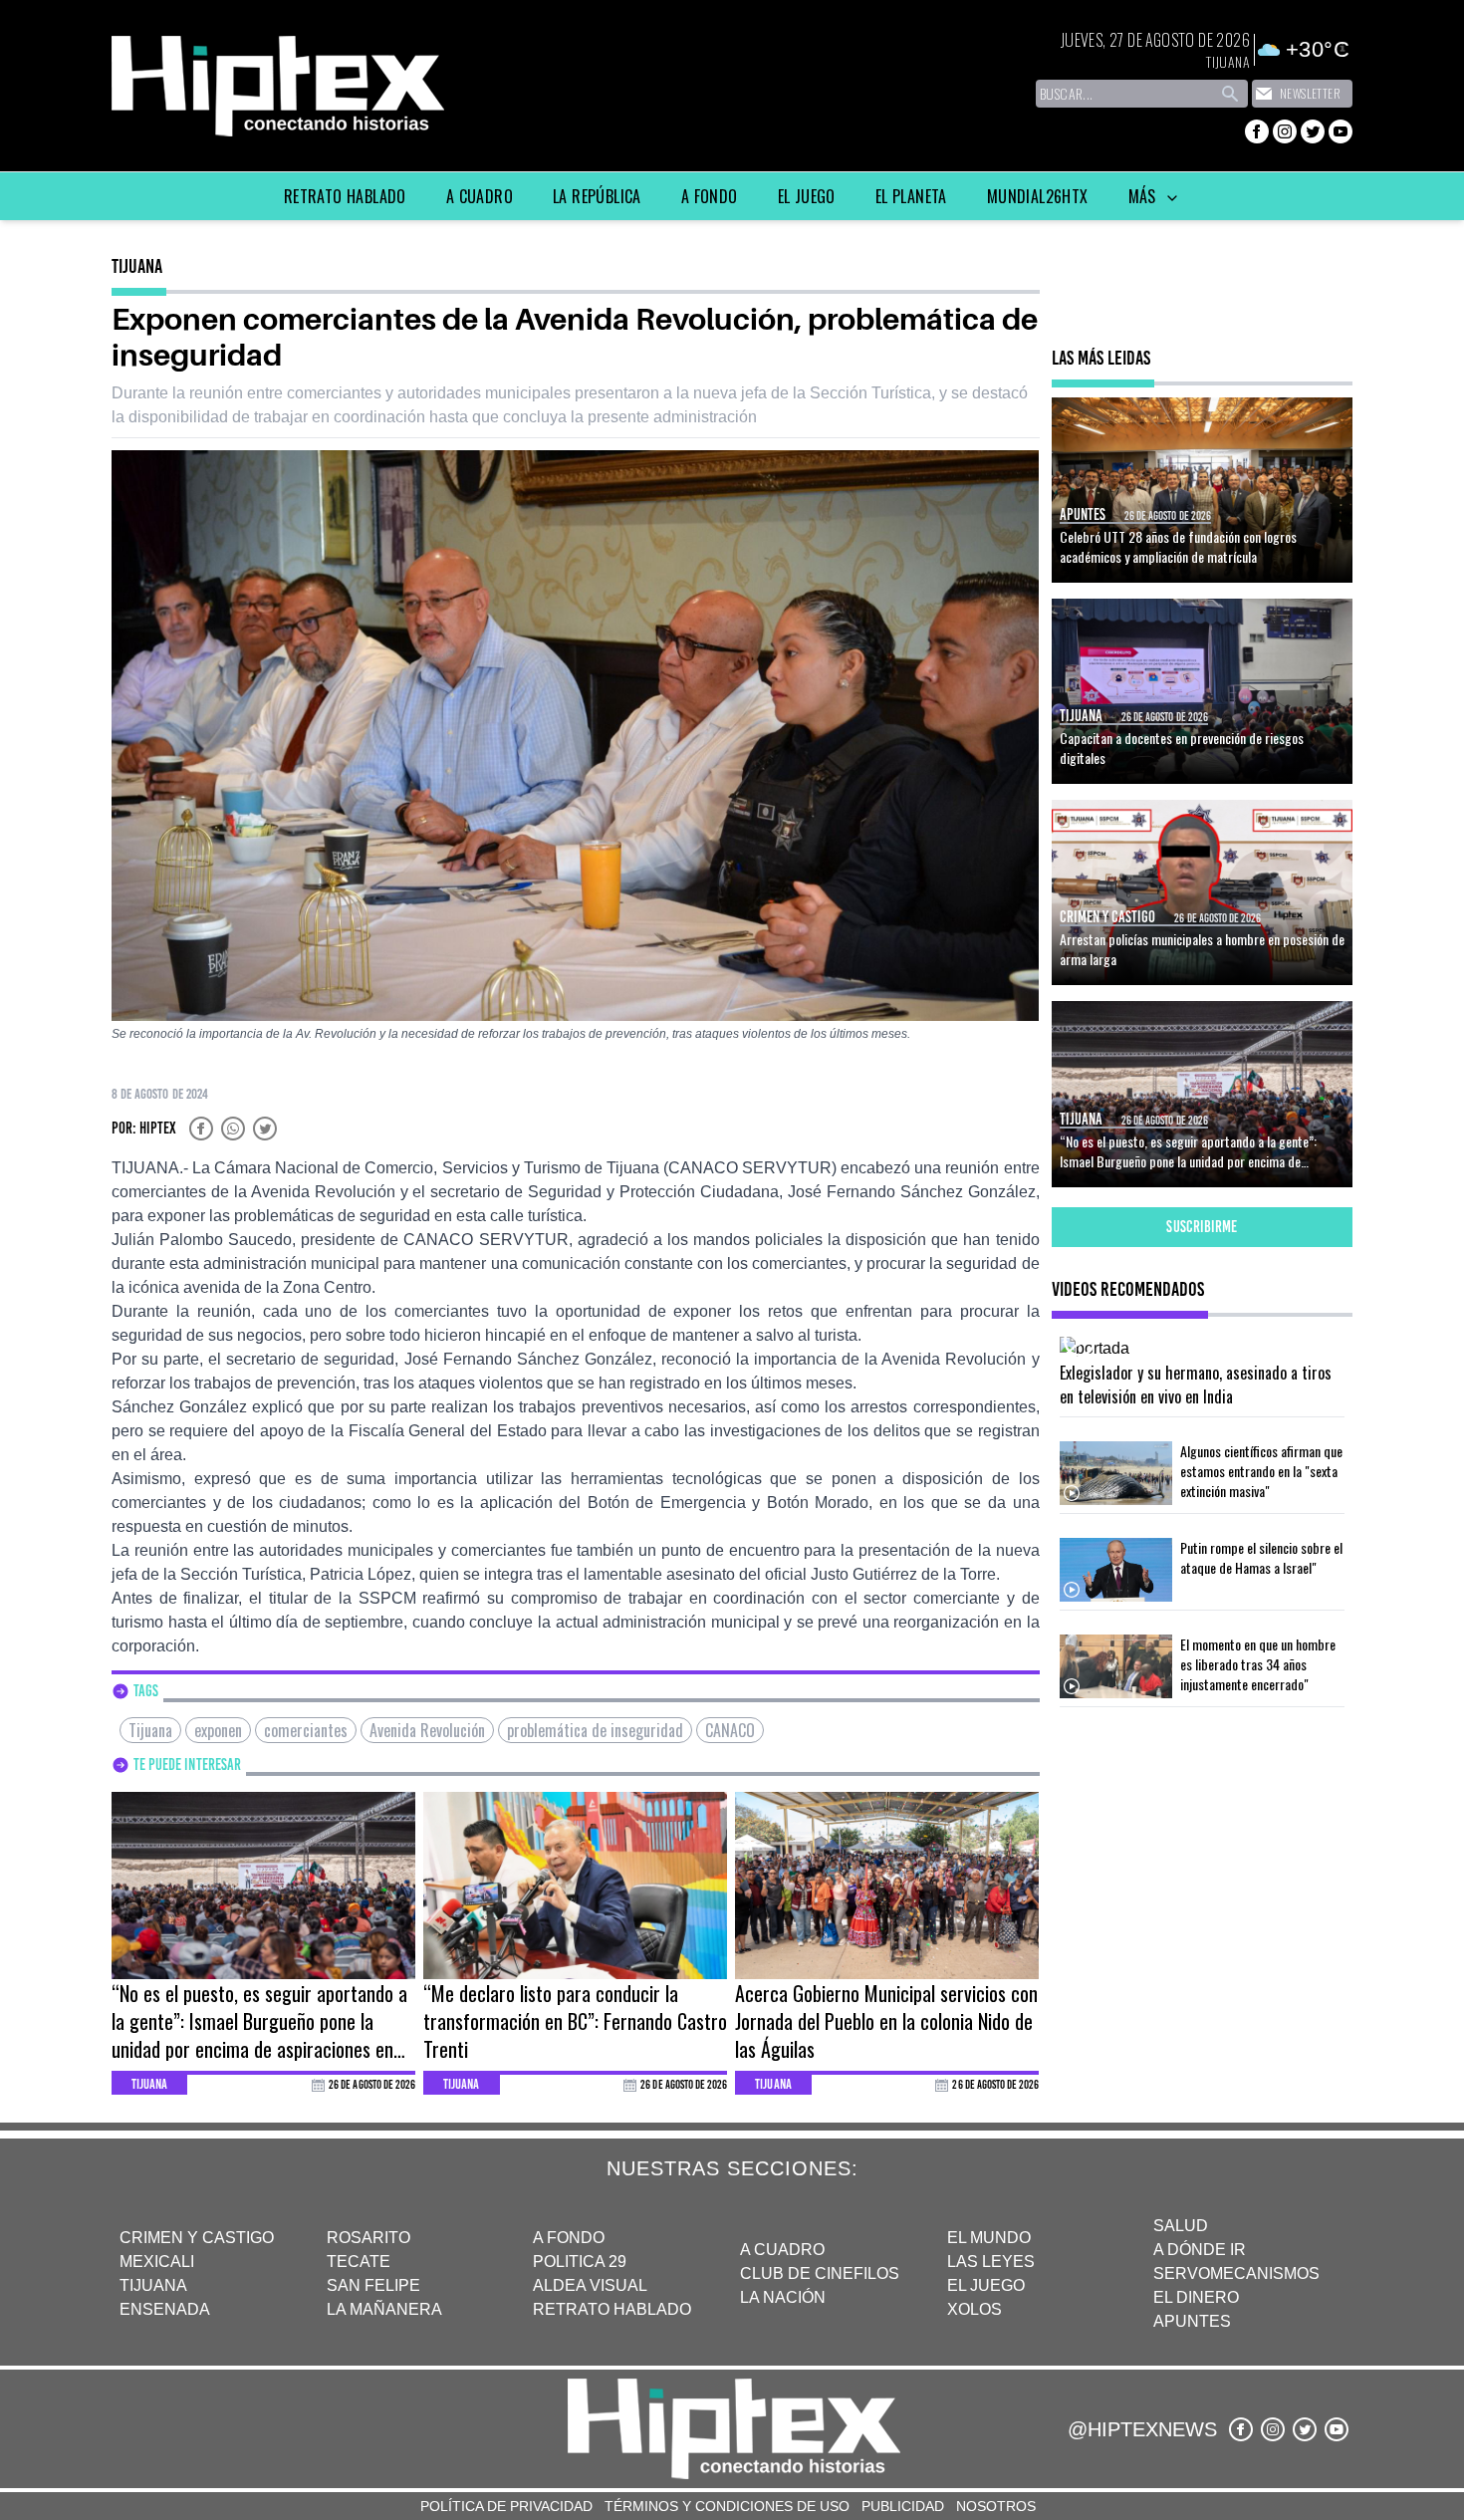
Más (1145, 196)
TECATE (359, 2262)
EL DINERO (1196, 2297)
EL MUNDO (989, 2238)
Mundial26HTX (1038, 196)
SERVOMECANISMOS (1236, 2273)
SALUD (1181, 2226)
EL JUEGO (986, 2285)
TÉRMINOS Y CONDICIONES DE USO (727, 2506)
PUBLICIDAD (903, 2506)
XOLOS (975, 2309)
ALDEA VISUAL (590, 2285)
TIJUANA (153, 2285)
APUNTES (1192, 2321)
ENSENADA (165, 2309)
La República (597, 196)
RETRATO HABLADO (612, 2309)
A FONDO (569, 2238)
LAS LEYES (991, 2262)
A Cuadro (480, 196)
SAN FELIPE (373, 2285)
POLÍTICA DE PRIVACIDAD (506, 2506)
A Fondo (710, 196)
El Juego (807, 196)
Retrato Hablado (345, 196)
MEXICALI (157, 2262)
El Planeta (911, 196)
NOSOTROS (996, 2506)
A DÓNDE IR (1200, 2250)
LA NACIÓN (783, 2297)
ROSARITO (368, 2238)
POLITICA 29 (580, 2262)
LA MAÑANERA (384, 2309)
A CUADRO (782, 2250)
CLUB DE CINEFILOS (820, 2273)
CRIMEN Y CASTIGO (197, 2238)
